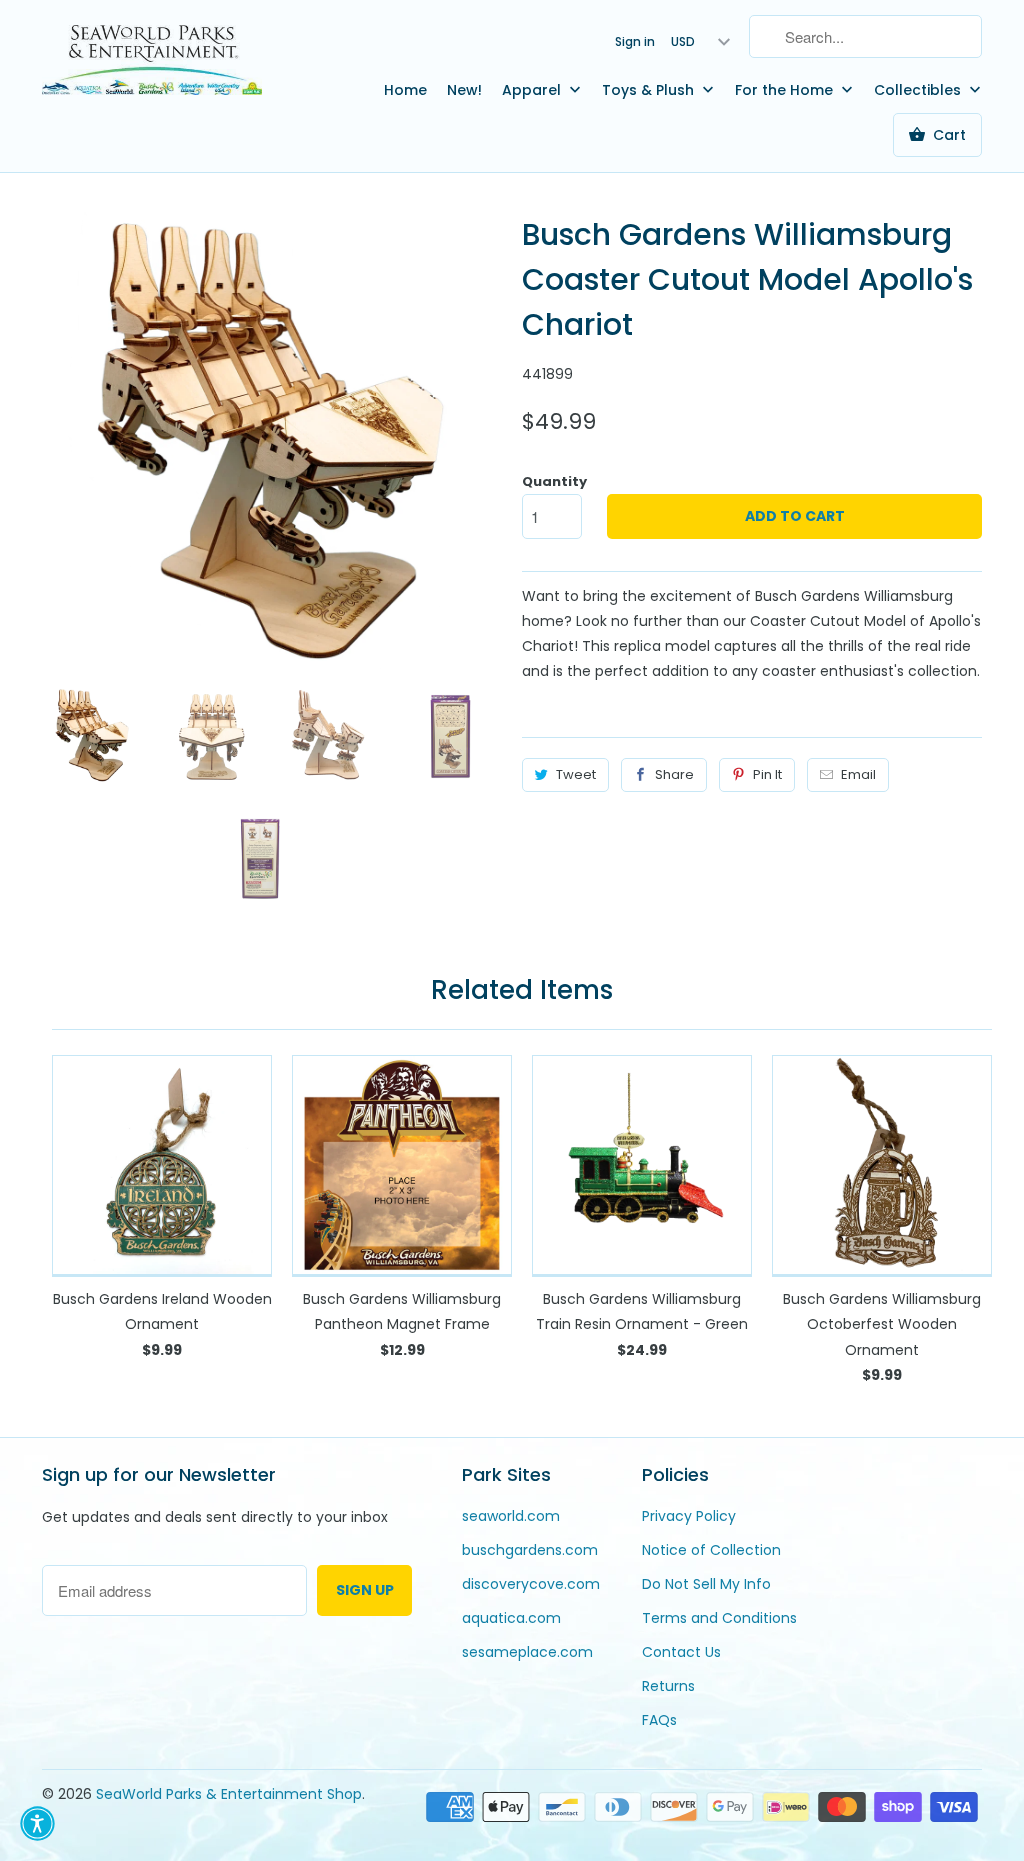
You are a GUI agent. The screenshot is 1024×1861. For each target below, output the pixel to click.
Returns (668, 1686)
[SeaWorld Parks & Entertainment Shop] (152, 59)
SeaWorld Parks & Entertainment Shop (229, 1794)
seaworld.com (511, 1516)
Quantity (554, 481)
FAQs (659, 1720)
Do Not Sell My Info (706, 1584)
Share (674, 774)
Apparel (533, 90)
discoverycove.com (531, 1584)
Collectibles (919, 90)
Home (405, 90)
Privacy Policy (689, 1516)
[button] (37, 1823)
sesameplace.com (527, 1652)
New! (464, 90)
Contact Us (681, 1652)
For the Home (786, 90)
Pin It (767, 774)
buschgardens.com (530, 1550)
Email (858, 774)
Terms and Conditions (719, 1618)
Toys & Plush (650, 90)
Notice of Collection (711, 1550)
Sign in (635, 41)
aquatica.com (511, 1618)
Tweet (576, 774)
